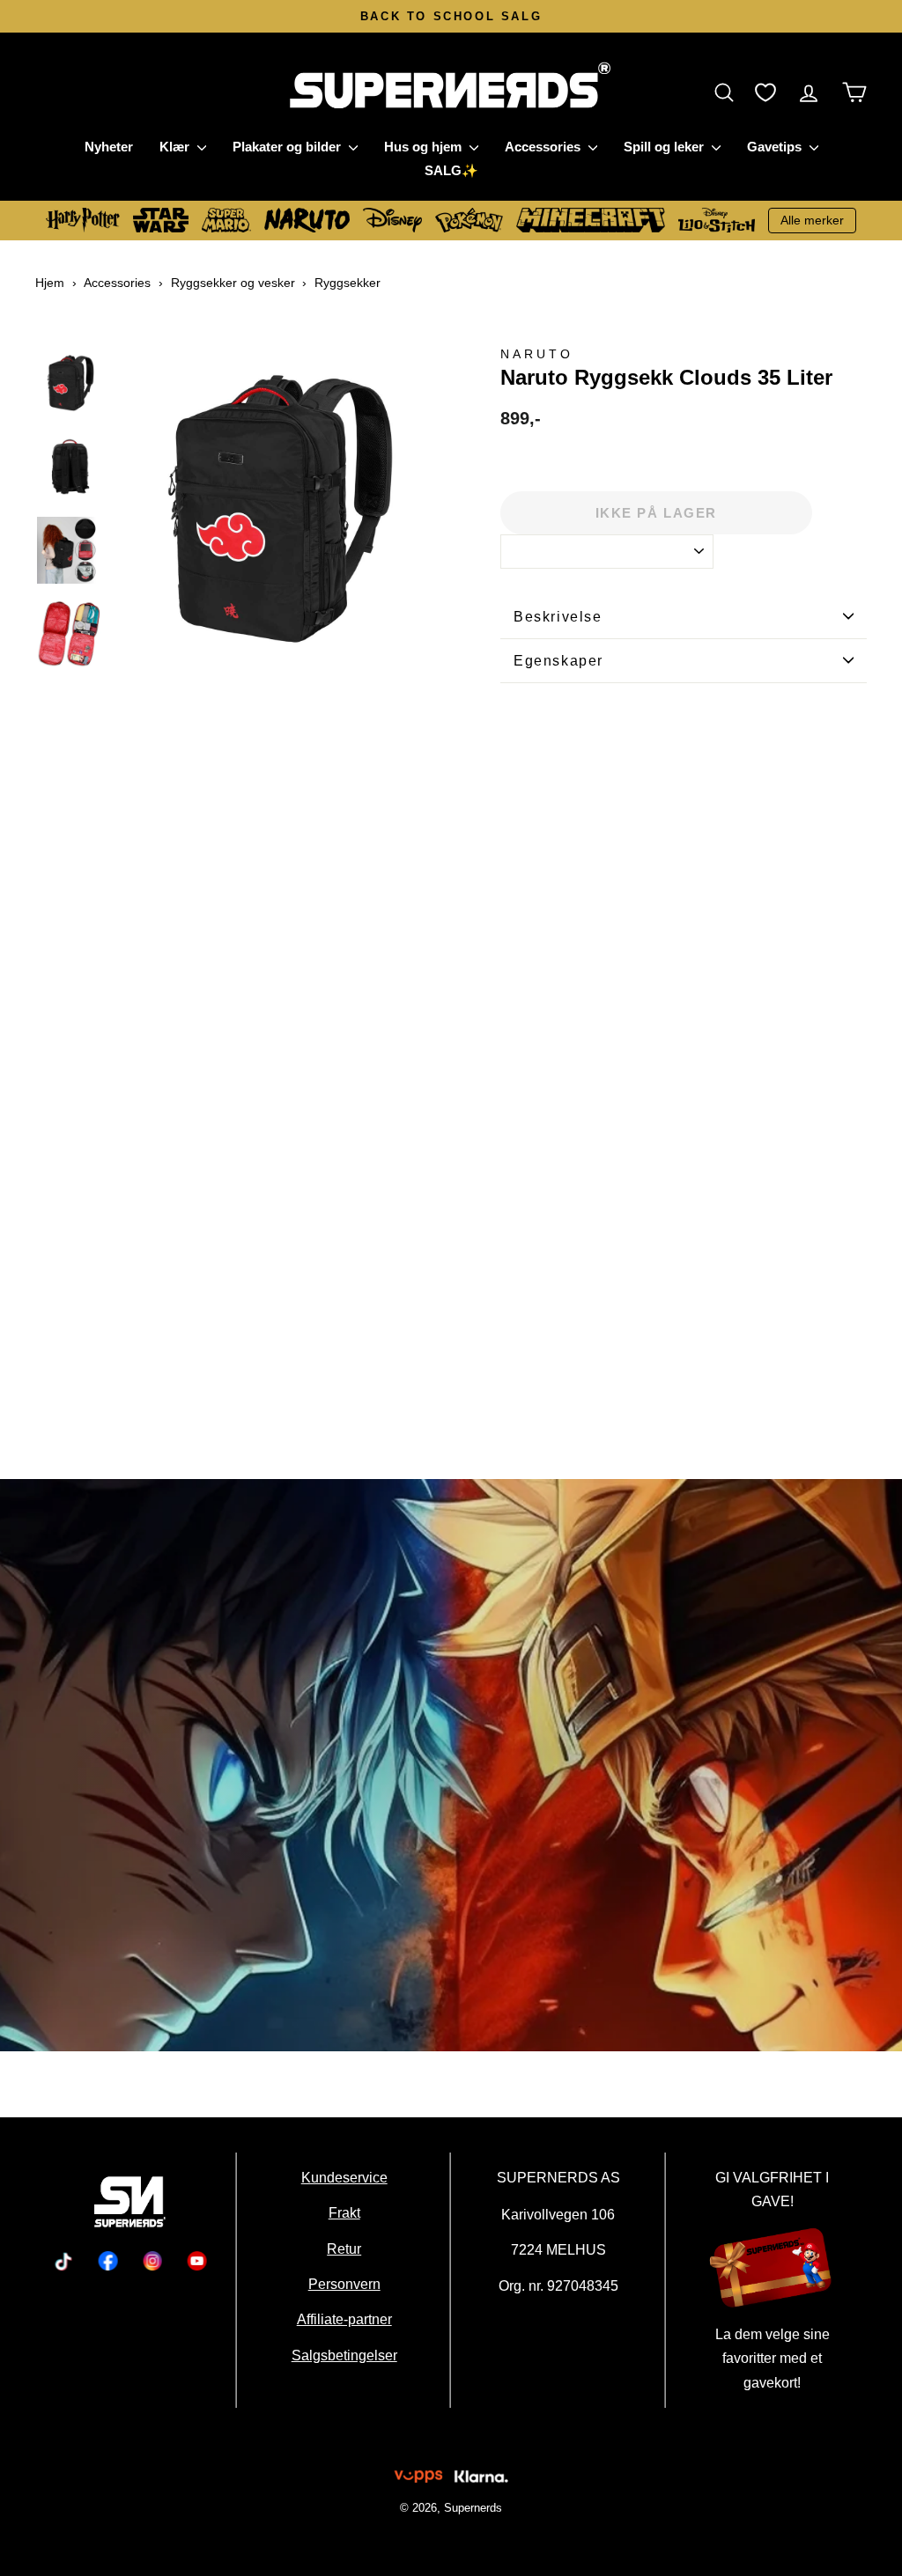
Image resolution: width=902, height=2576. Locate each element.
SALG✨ (451, 170)
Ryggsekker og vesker (233, 283)
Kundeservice (344, 2177)
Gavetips (776, 147)
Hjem (50, 283)
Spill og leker (665, 147)
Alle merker (812, 220)
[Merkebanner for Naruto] (451, 1765)
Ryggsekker (347, 283)
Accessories (544, 147)
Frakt (344, 2212)
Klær (176, 147)
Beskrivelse (558, 617)
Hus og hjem (425, 147)
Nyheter (109, 147)
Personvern (344, 2284)
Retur (344, 2248)
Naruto (537, 354)
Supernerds (473, 2508)
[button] (728, 92)
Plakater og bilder (288, 147)
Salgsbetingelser (344, 2355)
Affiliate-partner (344, 2319)
